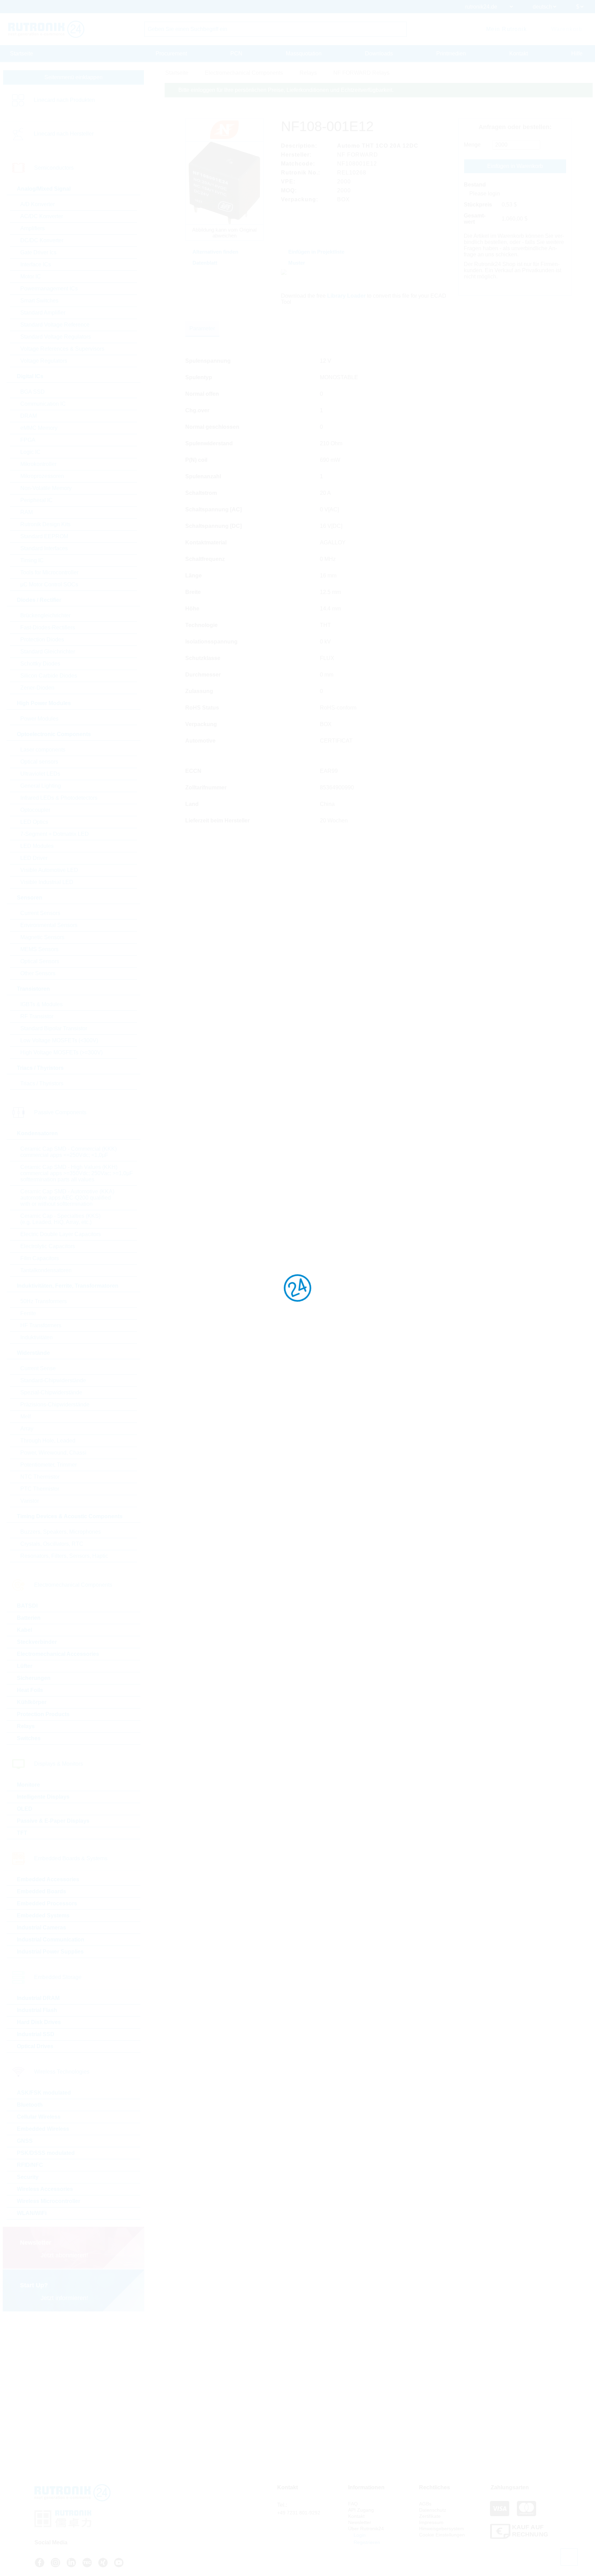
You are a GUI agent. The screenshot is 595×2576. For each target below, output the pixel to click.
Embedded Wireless (43, 2129)
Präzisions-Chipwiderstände (55, 1404)
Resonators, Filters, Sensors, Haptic (64, 1556)
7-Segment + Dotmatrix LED (55, 834)
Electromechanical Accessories (58, 1654)
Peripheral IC (36, 500)
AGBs (425, 2504)
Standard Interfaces (44, 548)
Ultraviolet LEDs (40, 774)
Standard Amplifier (43, 313)
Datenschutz (433, 2510)
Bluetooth (30, 2105)
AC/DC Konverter (42, 216)
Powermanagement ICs (49, 289)
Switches (29, 1738)
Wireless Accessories (45, 2189)
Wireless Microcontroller (49, 2201)
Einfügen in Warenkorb (515, 166)
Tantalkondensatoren (46, 1270)
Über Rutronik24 (366, 2529)
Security (28, 2177)
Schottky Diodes (40, 664)
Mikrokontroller (38, 464)
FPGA (28, 440)
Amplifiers (33, 228)
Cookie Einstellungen (442, 2535)
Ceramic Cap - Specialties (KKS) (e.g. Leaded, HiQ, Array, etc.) (60, 1219)
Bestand (475, 185)
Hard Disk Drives (39, 2022)
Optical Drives (35, 2046)
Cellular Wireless (39, 2117)
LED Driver (34, 858)
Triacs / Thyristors (42, 1083)
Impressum (431, 2522)
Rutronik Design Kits (45, 524)
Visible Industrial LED (47, 882)
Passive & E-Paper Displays (53, 1821)
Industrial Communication (51, 1940)
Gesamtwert (475, 219)
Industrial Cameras (41, 1928)
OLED (25, 1809)
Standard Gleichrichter (48, 652)
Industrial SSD (36, 2034)
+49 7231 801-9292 (299, 2513)
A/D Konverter (38, 204)
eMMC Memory (39, 428)
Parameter (202, 328)
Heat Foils (30, 1690)
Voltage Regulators (44, 361)
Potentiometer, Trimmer (49, 1465)
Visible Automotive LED (49, 870)
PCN (236, 54)
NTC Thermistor (40, 1477)
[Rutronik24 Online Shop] (46, 29)
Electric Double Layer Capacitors (61, 1234)
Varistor (30, 1501)
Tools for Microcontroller (49, 572)
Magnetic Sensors (42, 937)
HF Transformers (41, 1325)
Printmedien (451, 54)
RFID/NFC (30, 2165)
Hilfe (577, 54)
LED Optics (34, 822)
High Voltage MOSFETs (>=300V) (61, 1052)
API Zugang (361, 2510)
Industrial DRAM (38, 1998)
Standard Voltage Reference (55, 325)
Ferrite (28, 1313)
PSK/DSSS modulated (46, 2153)
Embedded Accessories (48, 1879)
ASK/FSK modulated (44, 2093)
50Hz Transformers (44, 1301)
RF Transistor (37, 1016)
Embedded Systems (43, 1915)
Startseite (22, 54)
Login (359, 2535)
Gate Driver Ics (38, 252)
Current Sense (38, 1368)
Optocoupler (35, 810)
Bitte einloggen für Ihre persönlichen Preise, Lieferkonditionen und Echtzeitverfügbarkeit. (286, 90)
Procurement (171, 54)
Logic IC (30, 452)
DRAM (29, 416)
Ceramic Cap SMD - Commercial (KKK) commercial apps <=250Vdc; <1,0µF (69, 1152)
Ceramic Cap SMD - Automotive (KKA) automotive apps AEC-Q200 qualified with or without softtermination (67, 1198)
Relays (26, 1726)
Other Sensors (38, 973)
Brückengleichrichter (45, 615)
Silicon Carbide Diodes (49, 676)
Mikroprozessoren (42, 476)
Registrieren (366, 2542)
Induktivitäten (36, 1337)
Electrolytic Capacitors (48, 1246)
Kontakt (519, 54)
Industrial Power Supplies (50, 1952)
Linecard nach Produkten (64, 100)
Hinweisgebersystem (442, 2529)
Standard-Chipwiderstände (53, 1380)
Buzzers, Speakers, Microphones (61, 1532)
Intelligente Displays (43, 1797)
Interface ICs (36, 264)
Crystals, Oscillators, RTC (52, 1544)
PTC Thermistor (40, 1489)
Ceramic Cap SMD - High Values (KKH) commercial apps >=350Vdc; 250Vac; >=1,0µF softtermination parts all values (77, 1173)
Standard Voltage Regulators (56, 337)
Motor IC (31, 276)
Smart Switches (39, 301)
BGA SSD (33, 392)
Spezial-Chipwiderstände (51, 1392)
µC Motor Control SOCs (49, 584)
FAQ (353, 2504)
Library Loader (346, 296)
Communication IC (43, 404)
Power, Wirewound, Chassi (53, 1453)
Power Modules (39, 719)
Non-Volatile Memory (46, 488)
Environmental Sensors (49, 925)
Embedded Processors (47, 1903)
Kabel (24, 1630)
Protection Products (43, 1714)
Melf (25, 1417)
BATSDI (27, 1606)
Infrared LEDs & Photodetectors (59, 798)
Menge (472, 145)
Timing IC (32, 560)
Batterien (29, 1618)
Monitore (28, 1785)
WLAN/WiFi (32, 2213)
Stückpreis (478, 205)
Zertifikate (430, 2516)
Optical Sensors (40, 961)
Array (27, 1429)
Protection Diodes (42, 640)
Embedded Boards (41, 1891)
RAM (27, 512)
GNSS (25, 2141)
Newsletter (360, 2522)
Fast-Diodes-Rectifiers (48, 627)
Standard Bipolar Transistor (54, 1028)
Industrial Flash (37, 2010)
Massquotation (304, 54)
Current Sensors (40, 913)
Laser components (43, 750)
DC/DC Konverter (42, 240)
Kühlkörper (32, 1702)
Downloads (379, 54)
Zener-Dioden (37, 688)
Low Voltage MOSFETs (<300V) (59, 1040)
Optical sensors (39, 762)
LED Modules (37, 846)
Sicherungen (34, 1678)
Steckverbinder (37, 1642)
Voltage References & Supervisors (62, 349)
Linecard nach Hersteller (64, 134)
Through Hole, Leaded (48, 1441)
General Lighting (41, 786)
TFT (22, 1833)
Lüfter (25, 1666)
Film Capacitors (40, 1258)
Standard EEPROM (44, 536)
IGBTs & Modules (41, 1004)
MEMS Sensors (39, 949)
